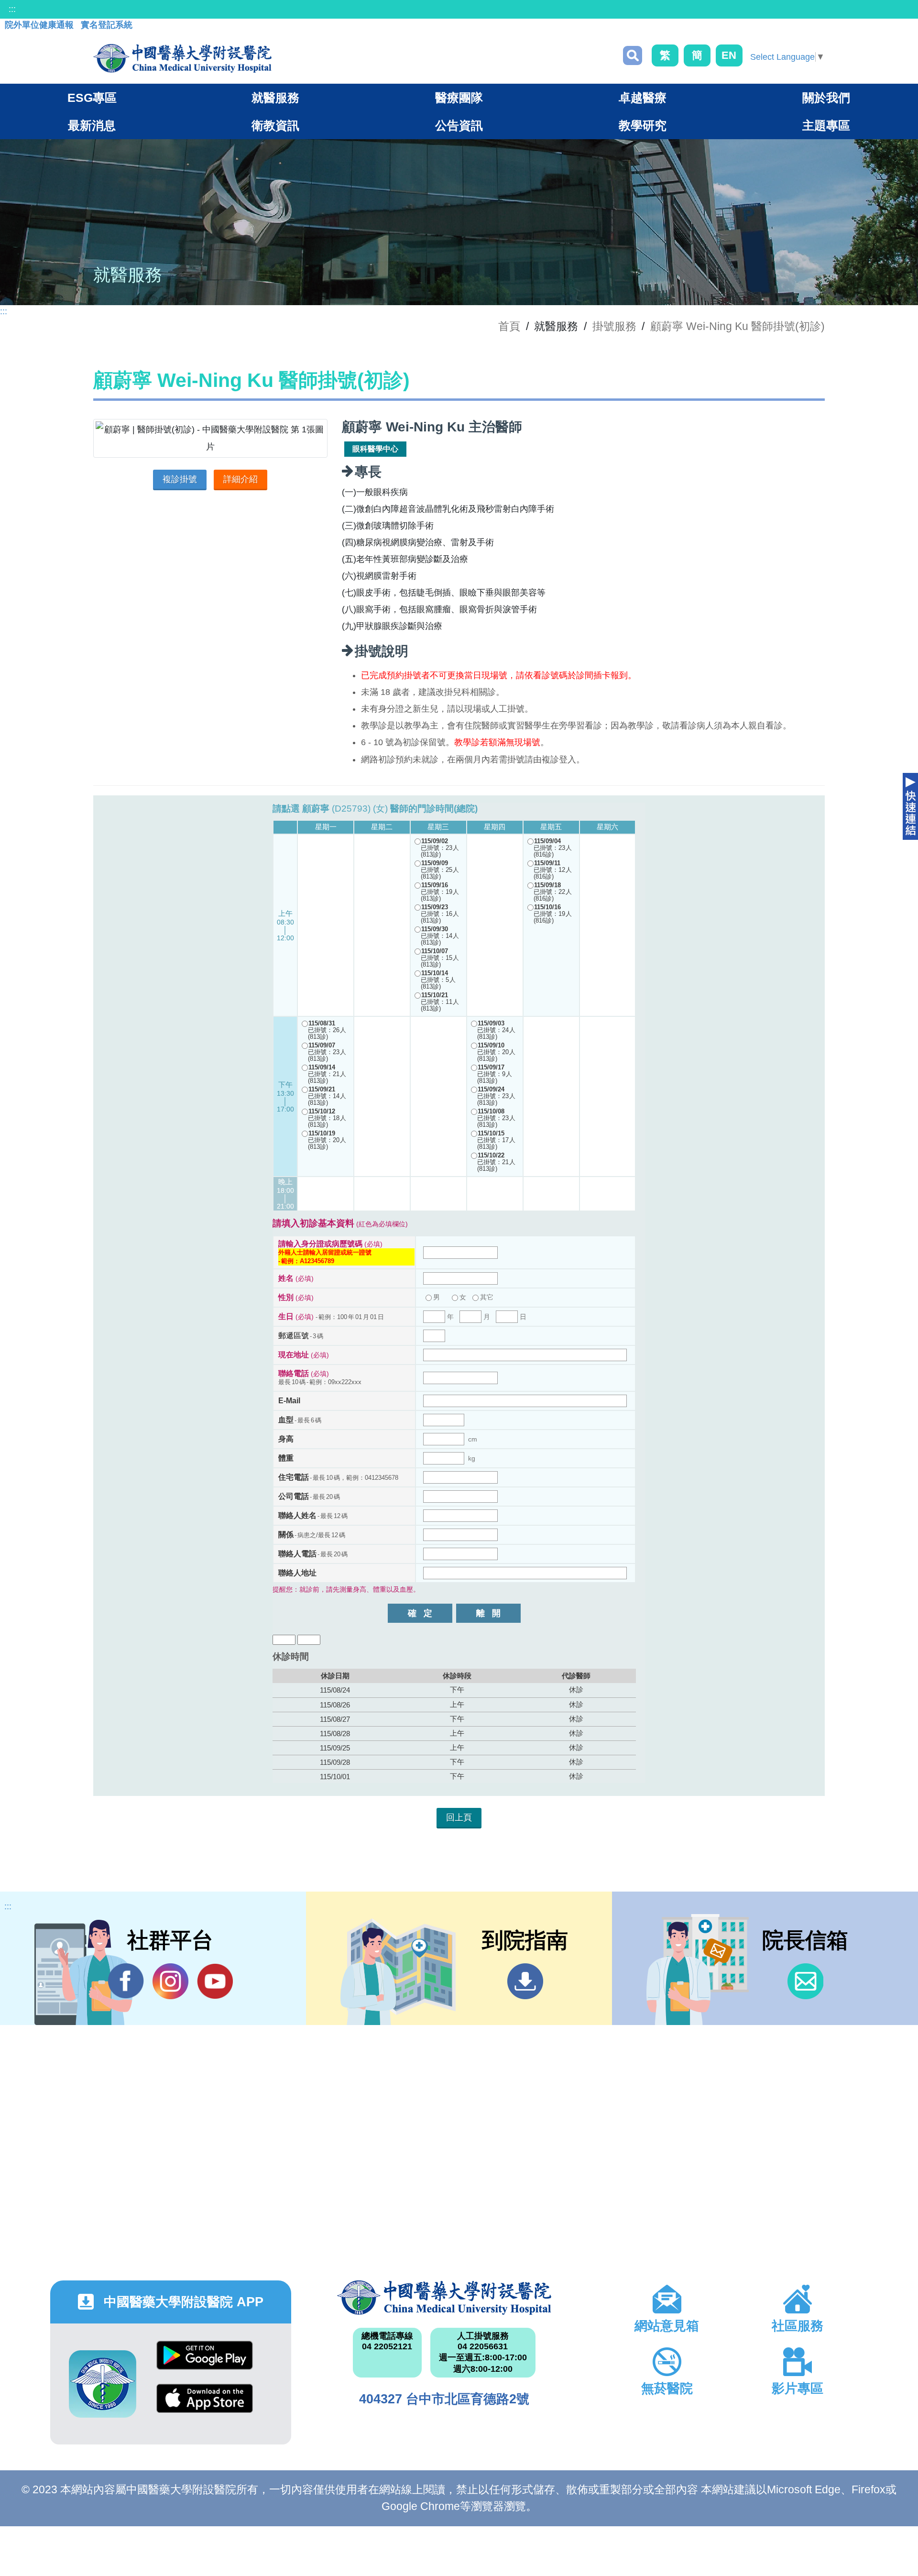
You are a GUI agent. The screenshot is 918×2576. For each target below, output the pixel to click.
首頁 (509, 326)
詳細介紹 (240, 479)
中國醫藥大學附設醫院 (444, 2298)
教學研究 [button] (643, 125)
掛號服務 (614, 326)
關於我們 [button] (826, 98)
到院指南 (525, 1981)
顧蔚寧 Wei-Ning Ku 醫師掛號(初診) (738, 326)
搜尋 (633, 55)
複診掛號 (180, 479)
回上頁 (459, 1817)
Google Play (205, 2362)
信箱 (805, 1981)
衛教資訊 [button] (275, 125)
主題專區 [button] (826, 125)
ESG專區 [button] (92, 98)
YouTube (215, 1981)
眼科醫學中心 (375, 449)
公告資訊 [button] (459, 125)
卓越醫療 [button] (643, 98)
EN (729, 55)
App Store (205, 2405)
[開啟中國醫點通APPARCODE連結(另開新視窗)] (103, 2384)
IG (170, 1981)
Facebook (126, 1981)
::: (12, 9)
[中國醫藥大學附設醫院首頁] (182, 58)
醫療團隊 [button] (459, 98)
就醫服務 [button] (275, 98)
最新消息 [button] (92, 125)
